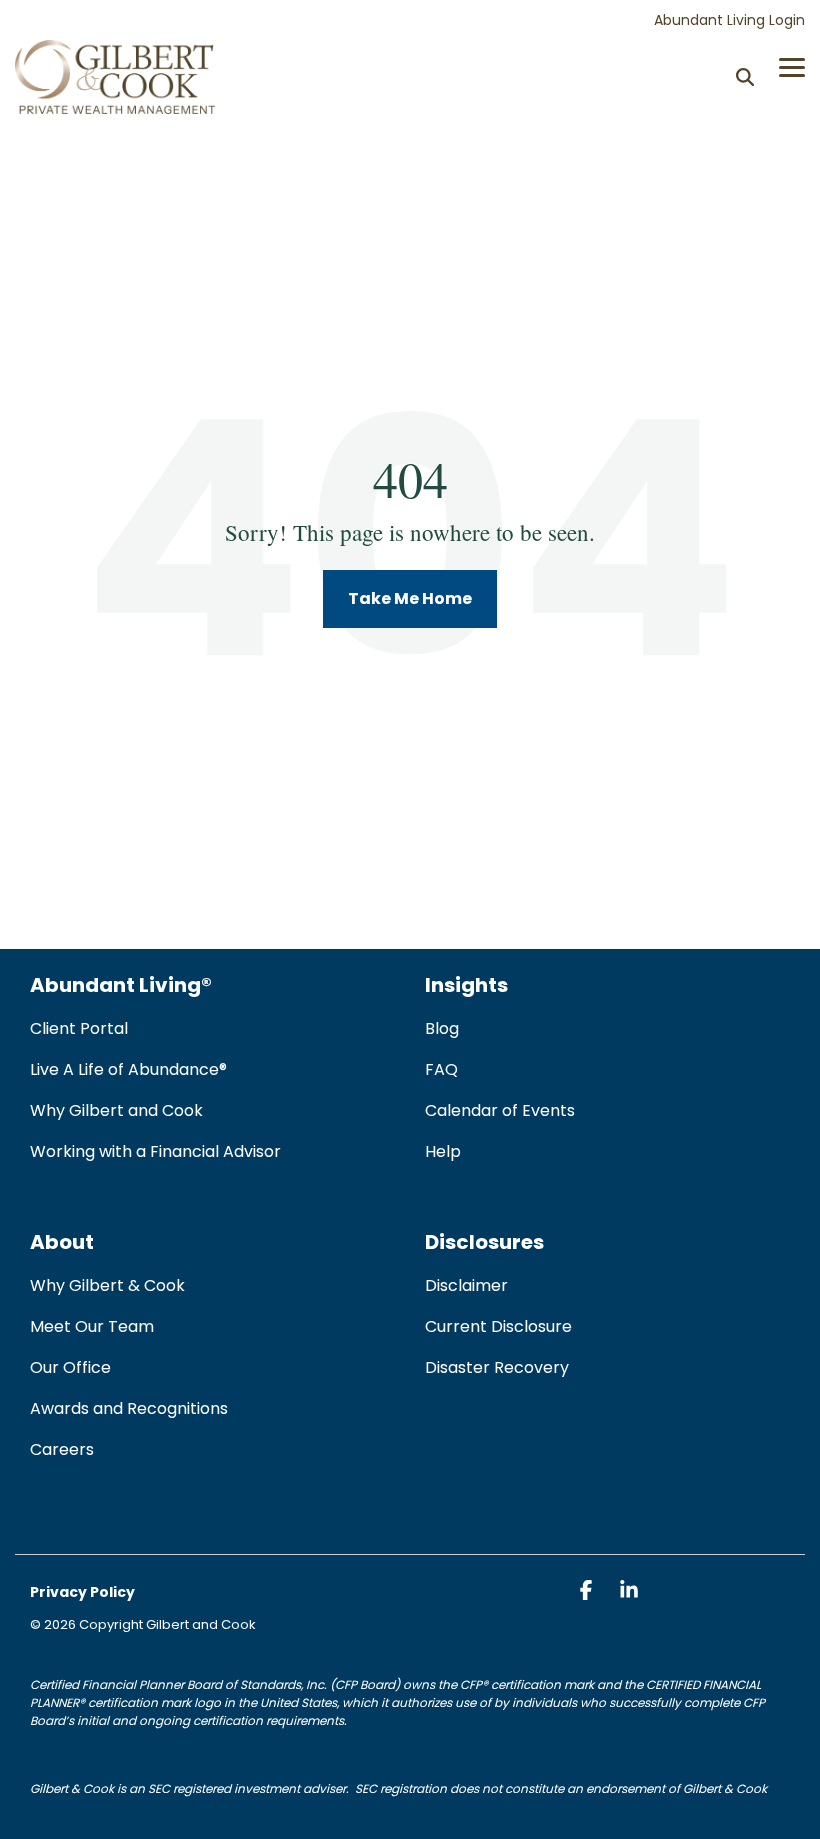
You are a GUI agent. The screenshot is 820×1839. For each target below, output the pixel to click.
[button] (792, 66)
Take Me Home (410, 598)
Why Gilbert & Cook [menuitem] (107, 1285)
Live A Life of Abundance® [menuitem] (128, 1069)
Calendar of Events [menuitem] (500, 1110)
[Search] (745, 76)
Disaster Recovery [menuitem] (497, 1367)
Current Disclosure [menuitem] (498, 1326)
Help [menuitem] (443, 1151)
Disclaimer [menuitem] (466, 1285)
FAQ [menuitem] (441, 1069)
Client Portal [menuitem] (79, 1028)
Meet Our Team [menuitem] (92, 1326)
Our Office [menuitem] (70, 1367)
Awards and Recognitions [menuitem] (129, 1408)
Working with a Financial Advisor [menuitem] (155, 1151)
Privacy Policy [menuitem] (82, 1592)
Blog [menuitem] (442, 1028)
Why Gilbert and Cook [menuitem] (116, 1110)
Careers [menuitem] (62, 1449)
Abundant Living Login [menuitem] (729, 20)
